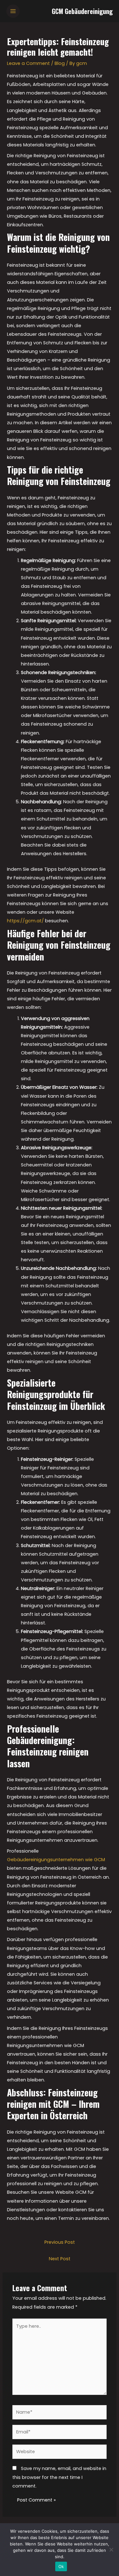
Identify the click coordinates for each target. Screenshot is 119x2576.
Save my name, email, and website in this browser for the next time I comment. (59, 2477)
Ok (61, 2566)
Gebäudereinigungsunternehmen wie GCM (56, 1860)
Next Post (60, 2259)
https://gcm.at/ (25, 921)
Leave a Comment (28, 63)
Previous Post (60, 2242)
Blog (60, 63)
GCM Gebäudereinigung (82, 11)
